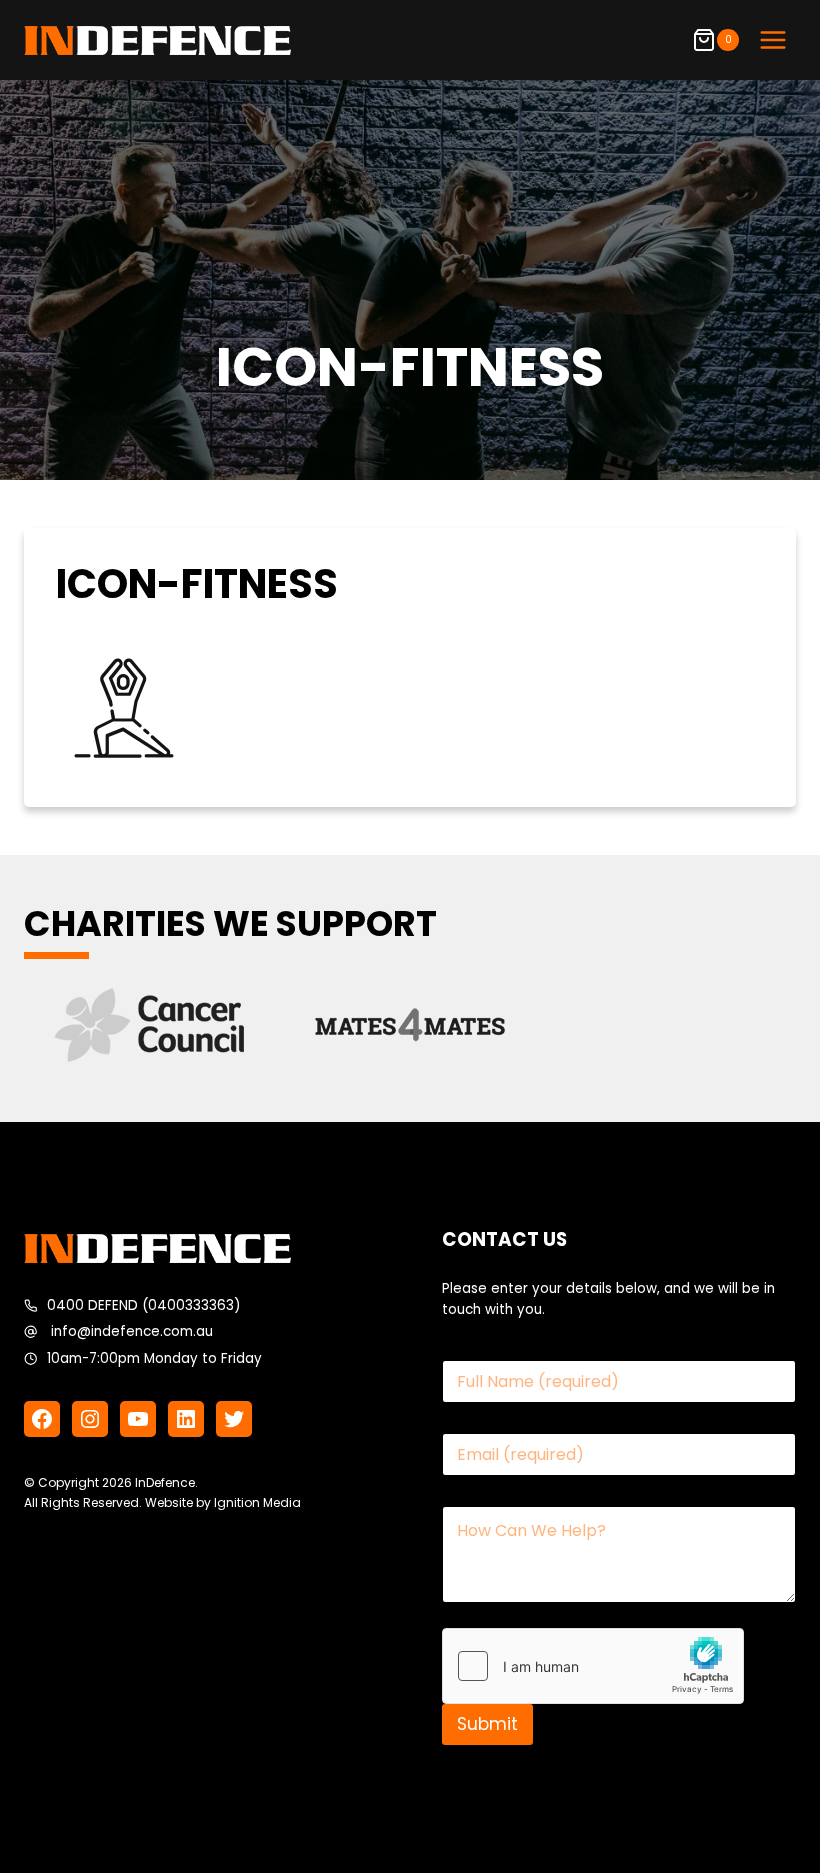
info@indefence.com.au (132, 1331)
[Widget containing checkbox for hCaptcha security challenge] (593, 1666)
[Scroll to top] (764, 1807)
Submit (487, 1724)
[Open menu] (772, 39)
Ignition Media (257, 1502)
